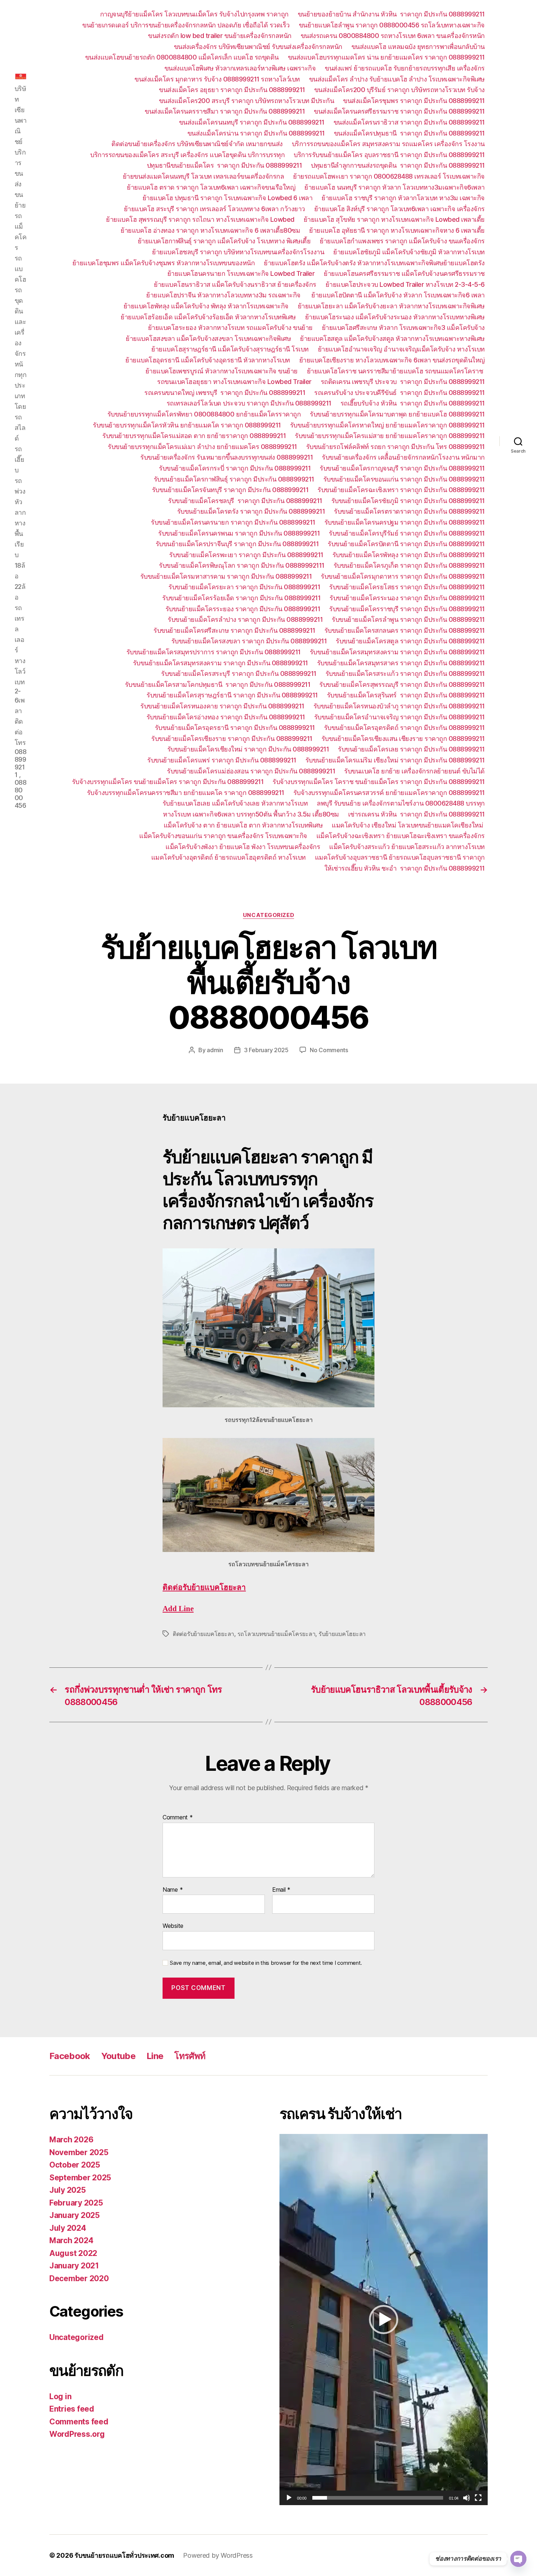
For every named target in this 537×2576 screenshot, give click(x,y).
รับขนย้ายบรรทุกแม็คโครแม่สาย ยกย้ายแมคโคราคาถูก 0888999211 (390, 436)
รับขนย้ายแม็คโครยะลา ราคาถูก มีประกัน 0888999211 (244, 587)
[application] (384, 2320)
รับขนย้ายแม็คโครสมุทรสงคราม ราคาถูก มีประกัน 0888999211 (397, 652)
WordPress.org (77, 2434)
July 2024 (68, 2228)
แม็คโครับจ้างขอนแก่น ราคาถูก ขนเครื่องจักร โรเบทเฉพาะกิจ (223, 836)
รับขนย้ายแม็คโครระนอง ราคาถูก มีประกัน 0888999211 (407, 598)
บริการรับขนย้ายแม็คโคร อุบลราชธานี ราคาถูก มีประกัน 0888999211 (389, 155)
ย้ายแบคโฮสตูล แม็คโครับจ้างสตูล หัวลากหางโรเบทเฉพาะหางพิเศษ (392, 338)
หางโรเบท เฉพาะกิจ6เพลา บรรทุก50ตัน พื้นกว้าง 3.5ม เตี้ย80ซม (251, 814)
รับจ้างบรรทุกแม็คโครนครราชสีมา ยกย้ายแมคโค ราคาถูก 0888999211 (186, 793)
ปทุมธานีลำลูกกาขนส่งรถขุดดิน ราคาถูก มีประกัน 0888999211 (398, 165)
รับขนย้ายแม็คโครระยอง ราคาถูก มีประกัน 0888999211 (243, 609)
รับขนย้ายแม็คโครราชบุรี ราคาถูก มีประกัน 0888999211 (407, 609)
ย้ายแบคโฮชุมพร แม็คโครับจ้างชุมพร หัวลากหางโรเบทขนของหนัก (164, 263)
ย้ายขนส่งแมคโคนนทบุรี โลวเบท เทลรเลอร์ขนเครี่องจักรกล (203, 176)
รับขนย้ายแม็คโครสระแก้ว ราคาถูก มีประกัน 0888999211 (405, 674)
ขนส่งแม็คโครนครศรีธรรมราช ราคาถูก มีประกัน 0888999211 (399, 111)
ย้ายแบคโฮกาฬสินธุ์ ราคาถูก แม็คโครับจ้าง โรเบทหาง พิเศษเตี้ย (224, 241)
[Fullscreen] (478, 2498)
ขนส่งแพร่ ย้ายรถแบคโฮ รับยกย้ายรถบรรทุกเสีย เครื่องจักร (405, 68)
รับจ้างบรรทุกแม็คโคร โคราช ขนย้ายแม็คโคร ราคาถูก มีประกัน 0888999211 (379, 782)
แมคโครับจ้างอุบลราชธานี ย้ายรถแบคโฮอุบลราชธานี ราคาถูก (400, 857)
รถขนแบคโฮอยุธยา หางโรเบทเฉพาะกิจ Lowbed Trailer (234, 382)
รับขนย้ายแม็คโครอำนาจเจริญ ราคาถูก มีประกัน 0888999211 (399, 717)
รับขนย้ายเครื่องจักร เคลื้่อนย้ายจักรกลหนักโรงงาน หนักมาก (403, 457)
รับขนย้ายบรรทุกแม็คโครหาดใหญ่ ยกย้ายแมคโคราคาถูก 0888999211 (387, 425)
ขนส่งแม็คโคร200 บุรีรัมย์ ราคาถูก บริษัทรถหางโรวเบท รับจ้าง (399, 90)
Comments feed (79, 2422)
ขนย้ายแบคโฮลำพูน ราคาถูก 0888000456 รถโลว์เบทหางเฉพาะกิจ (392, 25)
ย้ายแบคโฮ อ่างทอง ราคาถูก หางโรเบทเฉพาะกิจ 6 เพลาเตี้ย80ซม (210, 230)
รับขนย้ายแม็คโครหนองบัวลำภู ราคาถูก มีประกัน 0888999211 (399, 706)
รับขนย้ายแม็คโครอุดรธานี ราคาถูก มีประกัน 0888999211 (235, 728)
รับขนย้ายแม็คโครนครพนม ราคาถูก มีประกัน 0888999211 (239, 533)
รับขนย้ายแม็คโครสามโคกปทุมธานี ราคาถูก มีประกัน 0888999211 (218, 684)
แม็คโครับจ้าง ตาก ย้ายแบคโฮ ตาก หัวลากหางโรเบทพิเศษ (243, 825)
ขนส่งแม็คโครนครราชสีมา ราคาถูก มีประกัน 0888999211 (225, 111)
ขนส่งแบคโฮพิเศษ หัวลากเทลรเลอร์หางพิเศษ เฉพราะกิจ (240, 68)
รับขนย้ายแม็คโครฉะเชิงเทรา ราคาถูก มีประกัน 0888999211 (401, 490)
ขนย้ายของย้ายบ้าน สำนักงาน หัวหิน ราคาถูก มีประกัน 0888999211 (391, 14)
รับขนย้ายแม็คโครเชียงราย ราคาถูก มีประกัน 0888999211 (232, 739)
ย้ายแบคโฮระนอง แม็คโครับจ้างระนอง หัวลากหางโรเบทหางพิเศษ (395, 317)
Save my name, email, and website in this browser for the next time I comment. (266, 1963)
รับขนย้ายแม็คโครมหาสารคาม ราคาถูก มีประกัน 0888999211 (226, 576)
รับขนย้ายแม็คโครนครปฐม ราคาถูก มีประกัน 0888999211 (405, 522)
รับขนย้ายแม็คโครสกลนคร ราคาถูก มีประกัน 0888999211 (405, 630)
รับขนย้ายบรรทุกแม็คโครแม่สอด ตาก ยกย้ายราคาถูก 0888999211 (194, 436)
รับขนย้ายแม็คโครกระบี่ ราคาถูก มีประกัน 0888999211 (235, 468)
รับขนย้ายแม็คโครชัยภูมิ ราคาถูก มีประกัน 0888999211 (408, 501)
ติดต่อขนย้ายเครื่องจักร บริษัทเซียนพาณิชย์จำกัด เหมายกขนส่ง (197, 144)
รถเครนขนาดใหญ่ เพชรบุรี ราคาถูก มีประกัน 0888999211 (225, 393)
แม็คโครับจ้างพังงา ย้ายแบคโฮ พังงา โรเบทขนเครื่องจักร (243, 847)
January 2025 (75, 2215)
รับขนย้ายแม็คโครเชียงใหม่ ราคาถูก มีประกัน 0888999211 (248, 749)
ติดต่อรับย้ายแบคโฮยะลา (203, 1634)
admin (215, 1050)
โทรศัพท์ (190, 2056)
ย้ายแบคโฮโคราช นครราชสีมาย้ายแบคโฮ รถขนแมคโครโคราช (396, 371)
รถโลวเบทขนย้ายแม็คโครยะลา (277, 1634)
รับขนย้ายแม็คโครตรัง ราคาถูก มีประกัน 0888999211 (251, 511)
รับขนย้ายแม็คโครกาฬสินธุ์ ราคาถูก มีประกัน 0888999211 (234, 479)
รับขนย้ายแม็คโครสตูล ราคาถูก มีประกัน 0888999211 (410, 641)
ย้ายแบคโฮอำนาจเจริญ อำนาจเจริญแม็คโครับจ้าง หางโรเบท (401, 349)
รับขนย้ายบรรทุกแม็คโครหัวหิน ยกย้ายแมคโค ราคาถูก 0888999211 (187, 425)
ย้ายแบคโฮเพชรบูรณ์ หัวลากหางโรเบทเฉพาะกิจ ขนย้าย (222, 371)
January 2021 (74, 2266)
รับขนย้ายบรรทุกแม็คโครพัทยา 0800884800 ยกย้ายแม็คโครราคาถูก (204, 414)
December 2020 (79, 2278)
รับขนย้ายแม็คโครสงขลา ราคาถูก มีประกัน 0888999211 (249, 641)
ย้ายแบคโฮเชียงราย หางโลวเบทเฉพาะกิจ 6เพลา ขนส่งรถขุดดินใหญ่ (392, 360)
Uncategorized (268, 915)
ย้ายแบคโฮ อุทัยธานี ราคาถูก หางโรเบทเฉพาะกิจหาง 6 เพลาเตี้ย (397, 230)
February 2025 (76, 2203)
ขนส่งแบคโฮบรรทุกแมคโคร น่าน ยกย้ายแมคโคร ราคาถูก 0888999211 (386, 57)
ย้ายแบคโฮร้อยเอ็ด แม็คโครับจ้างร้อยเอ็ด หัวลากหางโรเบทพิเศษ (208, 317)
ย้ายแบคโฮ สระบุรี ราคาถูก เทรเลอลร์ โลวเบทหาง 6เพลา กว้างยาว (214, 209)
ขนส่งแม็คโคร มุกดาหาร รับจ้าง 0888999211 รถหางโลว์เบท (217, 79)
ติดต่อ (204, 1588)
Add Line (178, 1609)
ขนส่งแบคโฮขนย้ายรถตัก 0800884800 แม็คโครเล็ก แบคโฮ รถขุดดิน (182, 57)
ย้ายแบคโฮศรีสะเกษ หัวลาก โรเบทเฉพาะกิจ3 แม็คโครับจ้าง (403, 328)
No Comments (329, 1050)
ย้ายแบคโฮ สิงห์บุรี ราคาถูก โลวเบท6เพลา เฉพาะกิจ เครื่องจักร (399, 209)
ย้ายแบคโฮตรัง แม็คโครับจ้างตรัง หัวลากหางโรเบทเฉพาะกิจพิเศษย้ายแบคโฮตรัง (374, 263)
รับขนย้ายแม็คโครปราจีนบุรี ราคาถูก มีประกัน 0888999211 (237, 544)
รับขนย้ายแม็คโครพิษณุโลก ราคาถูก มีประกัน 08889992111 (242, 565)
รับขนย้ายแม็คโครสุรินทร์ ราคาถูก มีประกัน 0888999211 (406, 695)
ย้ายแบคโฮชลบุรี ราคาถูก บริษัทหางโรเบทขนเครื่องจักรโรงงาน (238, 252)
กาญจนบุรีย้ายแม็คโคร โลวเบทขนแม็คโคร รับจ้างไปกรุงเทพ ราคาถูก (194, 14)
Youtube (118, 2056)
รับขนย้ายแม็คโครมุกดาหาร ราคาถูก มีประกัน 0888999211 (403, 576)
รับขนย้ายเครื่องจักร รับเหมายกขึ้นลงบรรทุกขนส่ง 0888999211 (226, 457)
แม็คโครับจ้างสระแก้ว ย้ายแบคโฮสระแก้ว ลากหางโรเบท (407, 847)
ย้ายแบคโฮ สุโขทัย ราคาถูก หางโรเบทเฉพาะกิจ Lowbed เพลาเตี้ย (394, 219)
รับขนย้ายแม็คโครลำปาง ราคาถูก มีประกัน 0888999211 (245, 619)
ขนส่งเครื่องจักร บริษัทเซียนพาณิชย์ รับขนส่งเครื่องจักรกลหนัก (258, 47)
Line (155, 2056)
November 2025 (79, 2152)
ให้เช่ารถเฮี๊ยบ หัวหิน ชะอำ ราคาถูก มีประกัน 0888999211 (405, 868)
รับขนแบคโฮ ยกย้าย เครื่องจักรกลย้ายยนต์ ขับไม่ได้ (414, 771)
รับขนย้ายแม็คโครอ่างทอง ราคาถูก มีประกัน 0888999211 (226, 717)
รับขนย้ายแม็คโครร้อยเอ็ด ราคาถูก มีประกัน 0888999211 (241, 598)
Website (173, 1926)
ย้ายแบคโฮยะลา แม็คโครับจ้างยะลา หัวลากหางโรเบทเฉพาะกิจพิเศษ (391, 306)
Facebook (70, 2056)
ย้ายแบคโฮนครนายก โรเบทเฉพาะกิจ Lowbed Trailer (241, 273)
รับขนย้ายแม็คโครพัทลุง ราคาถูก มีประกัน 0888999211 (409, 555)
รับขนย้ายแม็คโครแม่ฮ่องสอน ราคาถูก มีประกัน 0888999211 (251, 771)
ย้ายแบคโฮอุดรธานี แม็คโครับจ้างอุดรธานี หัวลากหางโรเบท (208, 360)
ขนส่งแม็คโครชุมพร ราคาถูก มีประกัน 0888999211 (414, 101)
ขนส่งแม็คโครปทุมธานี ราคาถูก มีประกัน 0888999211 (409, 133)
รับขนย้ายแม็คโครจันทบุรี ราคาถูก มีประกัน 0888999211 (230, 490)
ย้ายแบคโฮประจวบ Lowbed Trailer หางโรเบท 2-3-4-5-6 (405, 284)
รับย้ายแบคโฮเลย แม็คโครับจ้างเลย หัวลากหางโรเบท (235, 803)
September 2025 (80, 2178)
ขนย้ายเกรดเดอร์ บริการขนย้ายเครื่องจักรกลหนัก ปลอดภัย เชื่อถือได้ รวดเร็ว (186, 25)
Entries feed (72, 2409)
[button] (384, 2320)
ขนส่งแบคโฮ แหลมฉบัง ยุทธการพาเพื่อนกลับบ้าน (418, 47)
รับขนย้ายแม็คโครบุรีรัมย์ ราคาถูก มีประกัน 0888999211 (407, 533)
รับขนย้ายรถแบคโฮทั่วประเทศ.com (124, 2555)
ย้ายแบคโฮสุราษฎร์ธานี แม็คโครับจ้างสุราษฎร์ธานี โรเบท (230, 349)
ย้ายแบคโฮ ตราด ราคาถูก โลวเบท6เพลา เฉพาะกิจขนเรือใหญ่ (211, 187)
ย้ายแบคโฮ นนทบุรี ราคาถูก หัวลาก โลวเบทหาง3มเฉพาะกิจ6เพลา (395, 187)
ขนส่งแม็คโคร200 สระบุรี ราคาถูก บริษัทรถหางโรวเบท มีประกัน (247, 101)
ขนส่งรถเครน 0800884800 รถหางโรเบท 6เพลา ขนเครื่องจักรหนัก (393, 36)
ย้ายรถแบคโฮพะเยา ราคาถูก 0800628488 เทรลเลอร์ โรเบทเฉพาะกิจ (389, 176)
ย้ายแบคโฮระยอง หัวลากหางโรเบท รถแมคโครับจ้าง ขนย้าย (230, 328)
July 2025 (68, 2190)
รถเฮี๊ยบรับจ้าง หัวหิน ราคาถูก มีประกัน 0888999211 (413, 403)
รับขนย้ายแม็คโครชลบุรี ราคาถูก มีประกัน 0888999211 (245, 501)
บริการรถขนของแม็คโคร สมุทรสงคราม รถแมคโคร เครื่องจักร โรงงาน (388, 144)
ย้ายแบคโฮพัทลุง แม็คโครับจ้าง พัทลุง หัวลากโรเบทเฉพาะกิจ (206, 306)
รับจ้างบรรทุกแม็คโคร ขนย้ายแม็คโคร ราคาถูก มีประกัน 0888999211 (168, 782)
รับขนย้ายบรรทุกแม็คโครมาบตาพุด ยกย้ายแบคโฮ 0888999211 (397, 414)
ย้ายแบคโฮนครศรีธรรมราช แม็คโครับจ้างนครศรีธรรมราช (404, 273)
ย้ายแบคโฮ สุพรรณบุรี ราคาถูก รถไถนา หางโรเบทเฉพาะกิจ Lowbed (200, 219)
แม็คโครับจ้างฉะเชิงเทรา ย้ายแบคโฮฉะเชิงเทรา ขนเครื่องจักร (401, 836)
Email (281, 1890)
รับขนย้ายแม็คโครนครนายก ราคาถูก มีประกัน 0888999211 (233, 522)
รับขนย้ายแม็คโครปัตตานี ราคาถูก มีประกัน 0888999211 (406, 544)
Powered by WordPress (218, 2555)
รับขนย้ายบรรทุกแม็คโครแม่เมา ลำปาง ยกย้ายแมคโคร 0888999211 (202, 447)
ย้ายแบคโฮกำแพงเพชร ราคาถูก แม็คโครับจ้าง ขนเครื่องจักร (402, 241)
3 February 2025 (266, 1050)
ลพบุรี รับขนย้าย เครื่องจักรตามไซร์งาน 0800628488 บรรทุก (401, 803)
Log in (60, 2396)
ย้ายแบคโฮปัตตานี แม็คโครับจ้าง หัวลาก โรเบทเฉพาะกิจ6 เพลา (398, 295)
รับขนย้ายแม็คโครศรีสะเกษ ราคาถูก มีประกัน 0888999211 (234, 630)
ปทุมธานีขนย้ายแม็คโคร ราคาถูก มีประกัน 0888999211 (224, 165)
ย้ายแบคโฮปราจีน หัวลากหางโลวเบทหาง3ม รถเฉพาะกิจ (224, 295)
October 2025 (75, 2165)
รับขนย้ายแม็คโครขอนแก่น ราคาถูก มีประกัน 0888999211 (404, 479)
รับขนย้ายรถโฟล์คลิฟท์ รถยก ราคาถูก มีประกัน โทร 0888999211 (395, 447)
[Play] (289, 2498)
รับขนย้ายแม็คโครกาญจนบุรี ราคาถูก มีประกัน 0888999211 (402, 468)
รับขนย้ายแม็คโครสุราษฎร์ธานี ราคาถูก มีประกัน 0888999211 (232, 695)
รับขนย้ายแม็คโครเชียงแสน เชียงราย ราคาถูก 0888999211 (403, 739)
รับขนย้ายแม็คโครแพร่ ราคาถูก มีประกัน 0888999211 (222, 760)
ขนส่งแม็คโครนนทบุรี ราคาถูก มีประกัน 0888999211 (252, 122)
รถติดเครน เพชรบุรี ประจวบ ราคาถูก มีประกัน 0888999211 (403, 382)
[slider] (378, 2498)
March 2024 (71, 2240)
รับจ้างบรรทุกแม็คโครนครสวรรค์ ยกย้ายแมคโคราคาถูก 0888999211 (389, 793)
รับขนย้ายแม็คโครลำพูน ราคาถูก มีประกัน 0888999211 (408, 619)
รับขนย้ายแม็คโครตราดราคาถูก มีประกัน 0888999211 (409, 511)
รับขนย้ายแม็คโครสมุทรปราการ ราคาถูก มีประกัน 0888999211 (214, 652)
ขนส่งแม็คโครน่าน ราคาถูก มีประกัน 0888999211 (256, 133)
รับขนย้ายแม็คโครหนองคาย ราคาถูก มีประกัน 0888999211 (222, 706)
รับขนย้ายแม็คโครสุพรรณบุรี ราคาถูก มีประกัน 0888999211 (402, 684)
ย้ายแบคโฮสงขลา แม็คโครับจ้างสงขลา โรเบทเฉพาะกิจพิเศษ (208, 338)
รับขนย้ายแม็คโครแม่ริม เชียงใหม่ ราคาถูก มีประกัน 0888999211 (395, 760)
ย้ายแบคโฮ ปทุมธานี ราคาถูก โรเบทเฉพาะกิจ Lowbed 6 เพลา (228, 198)
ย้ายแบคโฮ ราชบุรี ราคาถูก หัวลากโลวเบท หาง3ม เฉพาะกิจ (403, 198)
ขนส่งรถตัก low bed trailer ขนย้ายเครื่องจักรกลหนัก (220, 36)
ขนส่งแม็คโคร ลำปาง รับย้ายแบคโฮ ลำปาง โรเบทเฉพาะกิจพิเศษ (397, 79)
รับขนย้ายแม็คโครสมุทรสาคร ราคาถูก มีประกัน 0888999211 (401, 663)
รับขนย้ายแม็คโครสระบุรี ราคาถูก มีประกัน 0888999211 (239, 674)
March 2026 (71, 2140)
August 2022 (73, 2253)
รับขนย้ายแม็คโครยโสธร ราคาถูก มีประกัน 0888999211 (407, 587)
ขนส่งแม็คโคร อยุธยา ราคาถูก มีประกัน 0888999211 (232, 90)
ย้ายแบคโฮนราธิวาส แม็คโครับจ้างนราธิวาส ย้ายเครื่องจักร (235, 284)
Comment (178, 1818)
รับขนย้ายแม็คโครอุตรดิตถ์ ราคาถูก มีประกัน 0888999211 (404, 728)
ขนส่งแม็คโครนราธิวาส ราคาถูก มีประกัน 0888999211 (409, 122)
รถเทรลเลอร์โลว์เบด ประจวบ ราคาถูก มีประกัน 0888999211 (249, 403)
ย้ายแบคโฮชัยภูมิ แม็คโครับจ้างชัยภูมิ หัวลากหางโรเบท (409, 252)
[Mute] (466, 2498)
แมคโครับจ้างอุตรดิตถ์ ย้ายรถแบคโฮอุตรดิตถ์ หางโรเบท (228, 857)
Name (173, 1890)
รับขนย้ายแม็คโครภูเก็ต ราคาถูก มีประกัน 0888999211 (409, 565)
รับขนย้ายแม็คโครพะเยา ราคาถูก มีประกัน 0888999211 (246, 555)
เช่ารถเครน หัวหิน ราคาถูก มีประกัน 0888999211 (416, 814)
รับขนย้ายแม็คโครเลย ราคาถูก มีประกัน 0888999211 (411, 749)
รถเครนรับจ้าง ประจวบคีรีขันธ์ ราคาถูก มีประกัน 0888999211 (399, 393)
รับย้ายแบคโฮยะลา (342, 1634)
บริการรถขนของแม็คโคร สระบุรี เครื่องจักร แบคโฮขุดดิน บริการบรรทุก (187, 155)
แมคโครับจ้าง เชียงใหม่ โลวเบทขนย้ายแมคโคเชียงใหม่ (408, 825)
